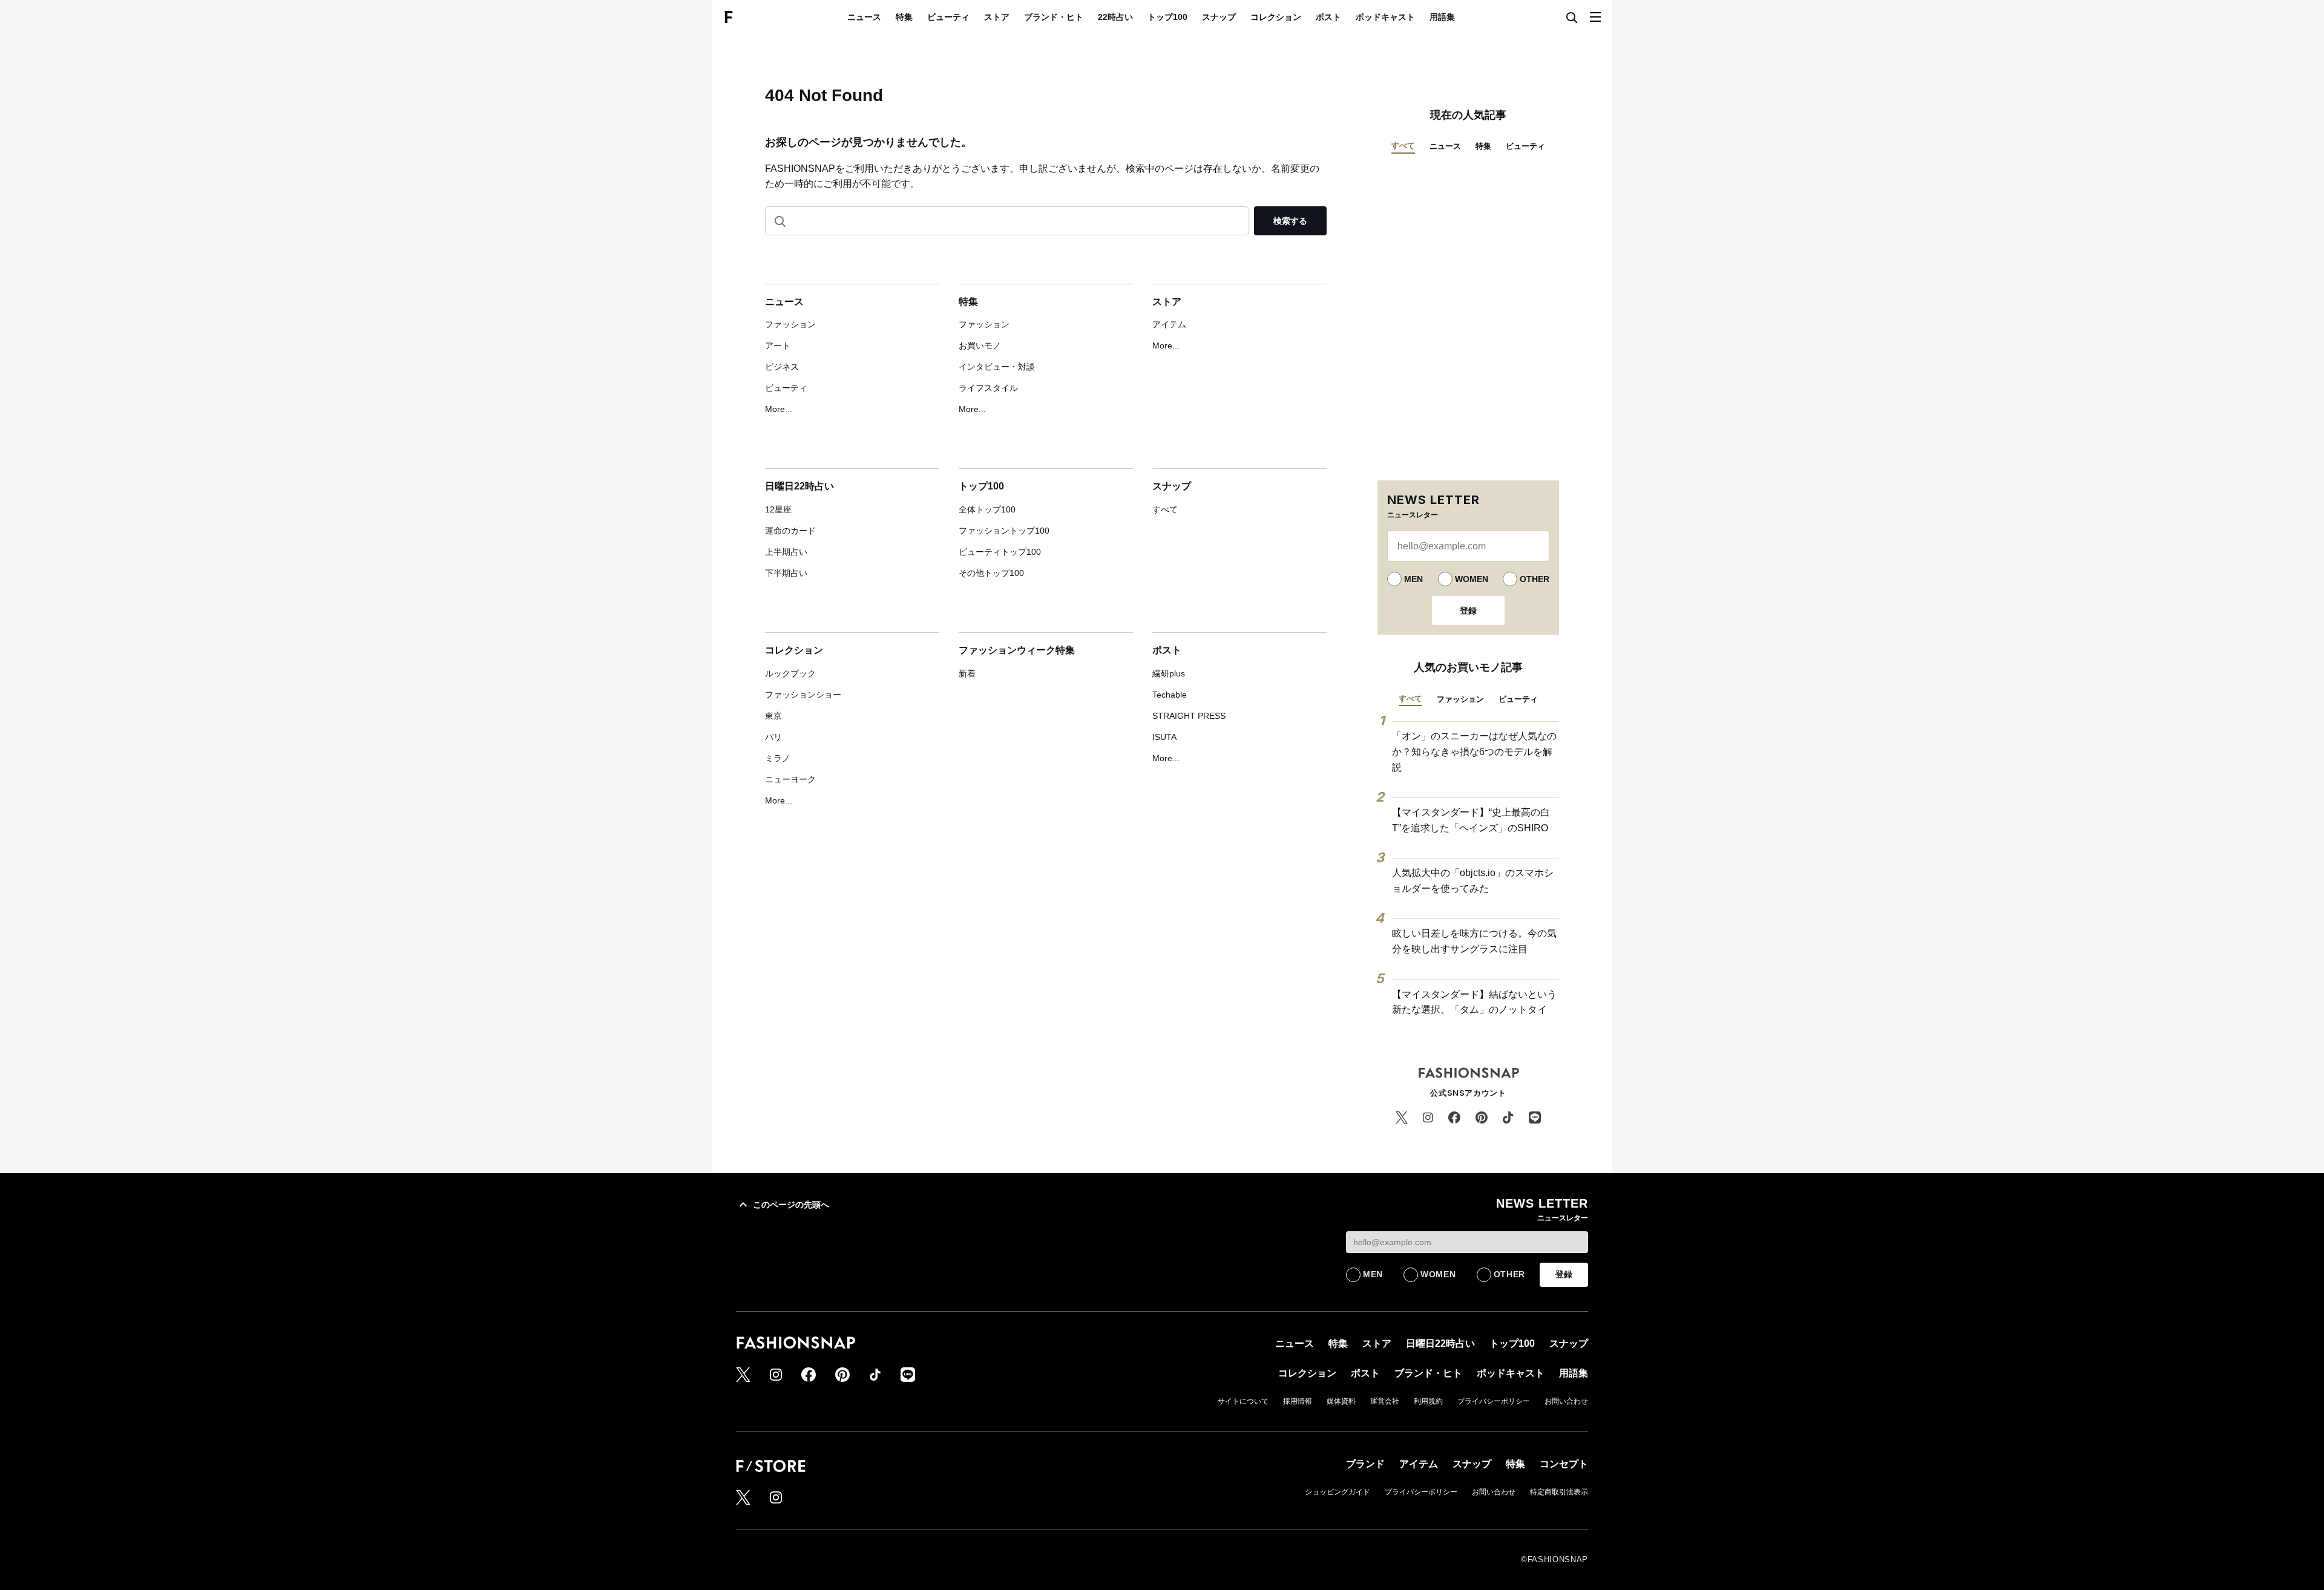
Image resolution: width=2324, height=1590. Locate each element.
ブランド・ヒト (1054, 17)
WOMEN (1472, 579)
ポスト (1328, 17)
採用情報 (1298, 1401)
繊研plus (1169, 673)
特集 (904, 17)
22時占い (1115, 17)
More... (779, 409)
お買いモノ (980, 345)
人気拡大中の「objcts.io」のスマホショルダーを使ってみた (1473, 881)
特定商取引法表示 (1559, 1492)
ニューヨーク (790, 779)
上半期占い (786, 552)
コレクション (1276, 17)
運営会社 (1385, 1401)
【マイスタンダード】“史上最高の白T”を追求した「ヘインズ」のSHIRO (1471, 820)
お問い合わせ (1566, 1401)
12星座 (778, 509)
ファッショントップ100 (1004, 531)
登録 (1468, 610)
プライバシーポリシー (1494, 1401)
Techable (1170, 695)
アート (778, 345)
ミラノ (778, 758)
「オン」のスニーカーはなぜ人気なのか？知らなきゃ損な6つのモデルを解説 (1474, 751)
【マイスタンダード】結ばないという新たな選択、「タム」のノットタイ (1474, 1002)
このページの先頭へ (791, 1205)
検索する (1290, 221)
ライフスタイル (988, 388)
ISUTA (1164, 737)
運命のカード (790, 531)
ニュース (864, 17)
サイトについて (1243, 1401)
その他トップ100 (991, 573)
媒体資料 (1341, 1401)
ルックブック (790, 673)
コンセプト (1564, 1464)
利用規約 (1428, 1401)
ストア (997, 17)
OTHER (1535, 579)
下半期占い (786, 573)
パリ (773, 737)
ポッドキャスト (1385, 17)
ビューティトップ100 (1000, 552)
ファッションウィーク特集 (1017, 650)
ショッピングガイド (1338, 1492)
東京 (773, 716)
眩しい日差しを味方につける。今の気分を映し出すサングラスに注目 (1474, 941)
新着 (967, 673)
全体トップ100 (987, 509)
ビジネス (782, 367)
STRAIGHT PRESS (1189, 716)
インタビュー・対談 (997, 367)
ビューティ (948, 17)
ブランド (1365, 1464)
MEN (1413, 579)
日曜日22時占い (799, 486)
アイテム (1169, 324)
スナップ (1219, 17)
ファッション (790, 324)
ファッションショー (803, 695)
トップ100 (1167, 17)
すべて (1165, 509)
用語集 (1442, 17)
